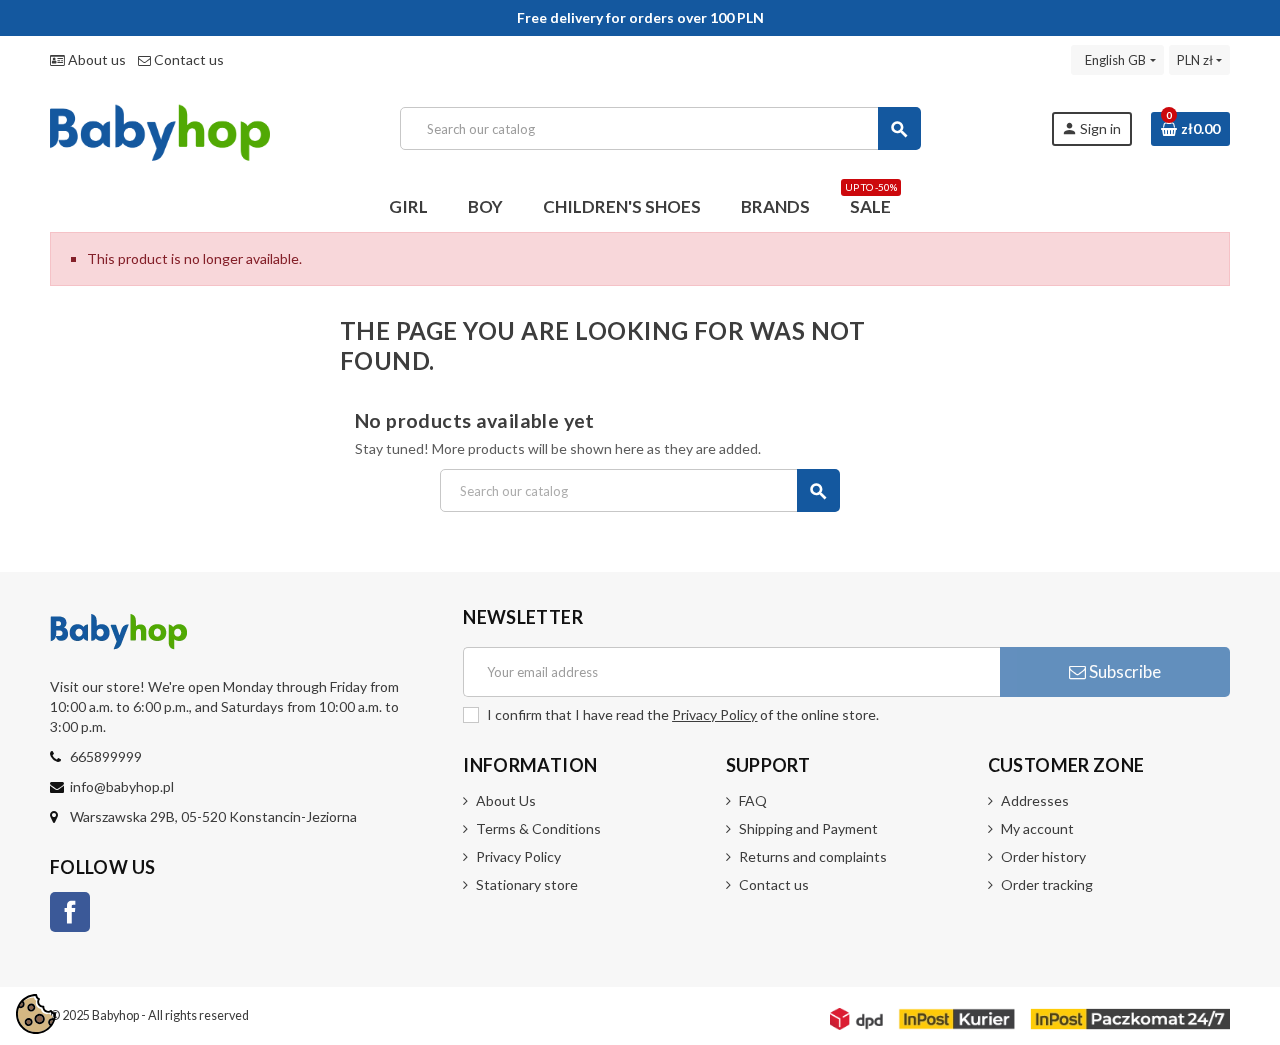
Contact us (187, 59)
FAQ (753, 800)
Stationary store (527, 884)
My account (1037, 828)
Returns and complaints (813, 856)
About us (95, 59)
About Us (506, 800)
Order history (1043, 856)
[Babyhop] (160, 126)
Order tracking (1047, 884)
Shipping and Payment (808, 828)
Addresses (1035, 800)
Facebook (70, 912)
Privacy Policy (714, 714)
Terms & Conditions (538, 828)
